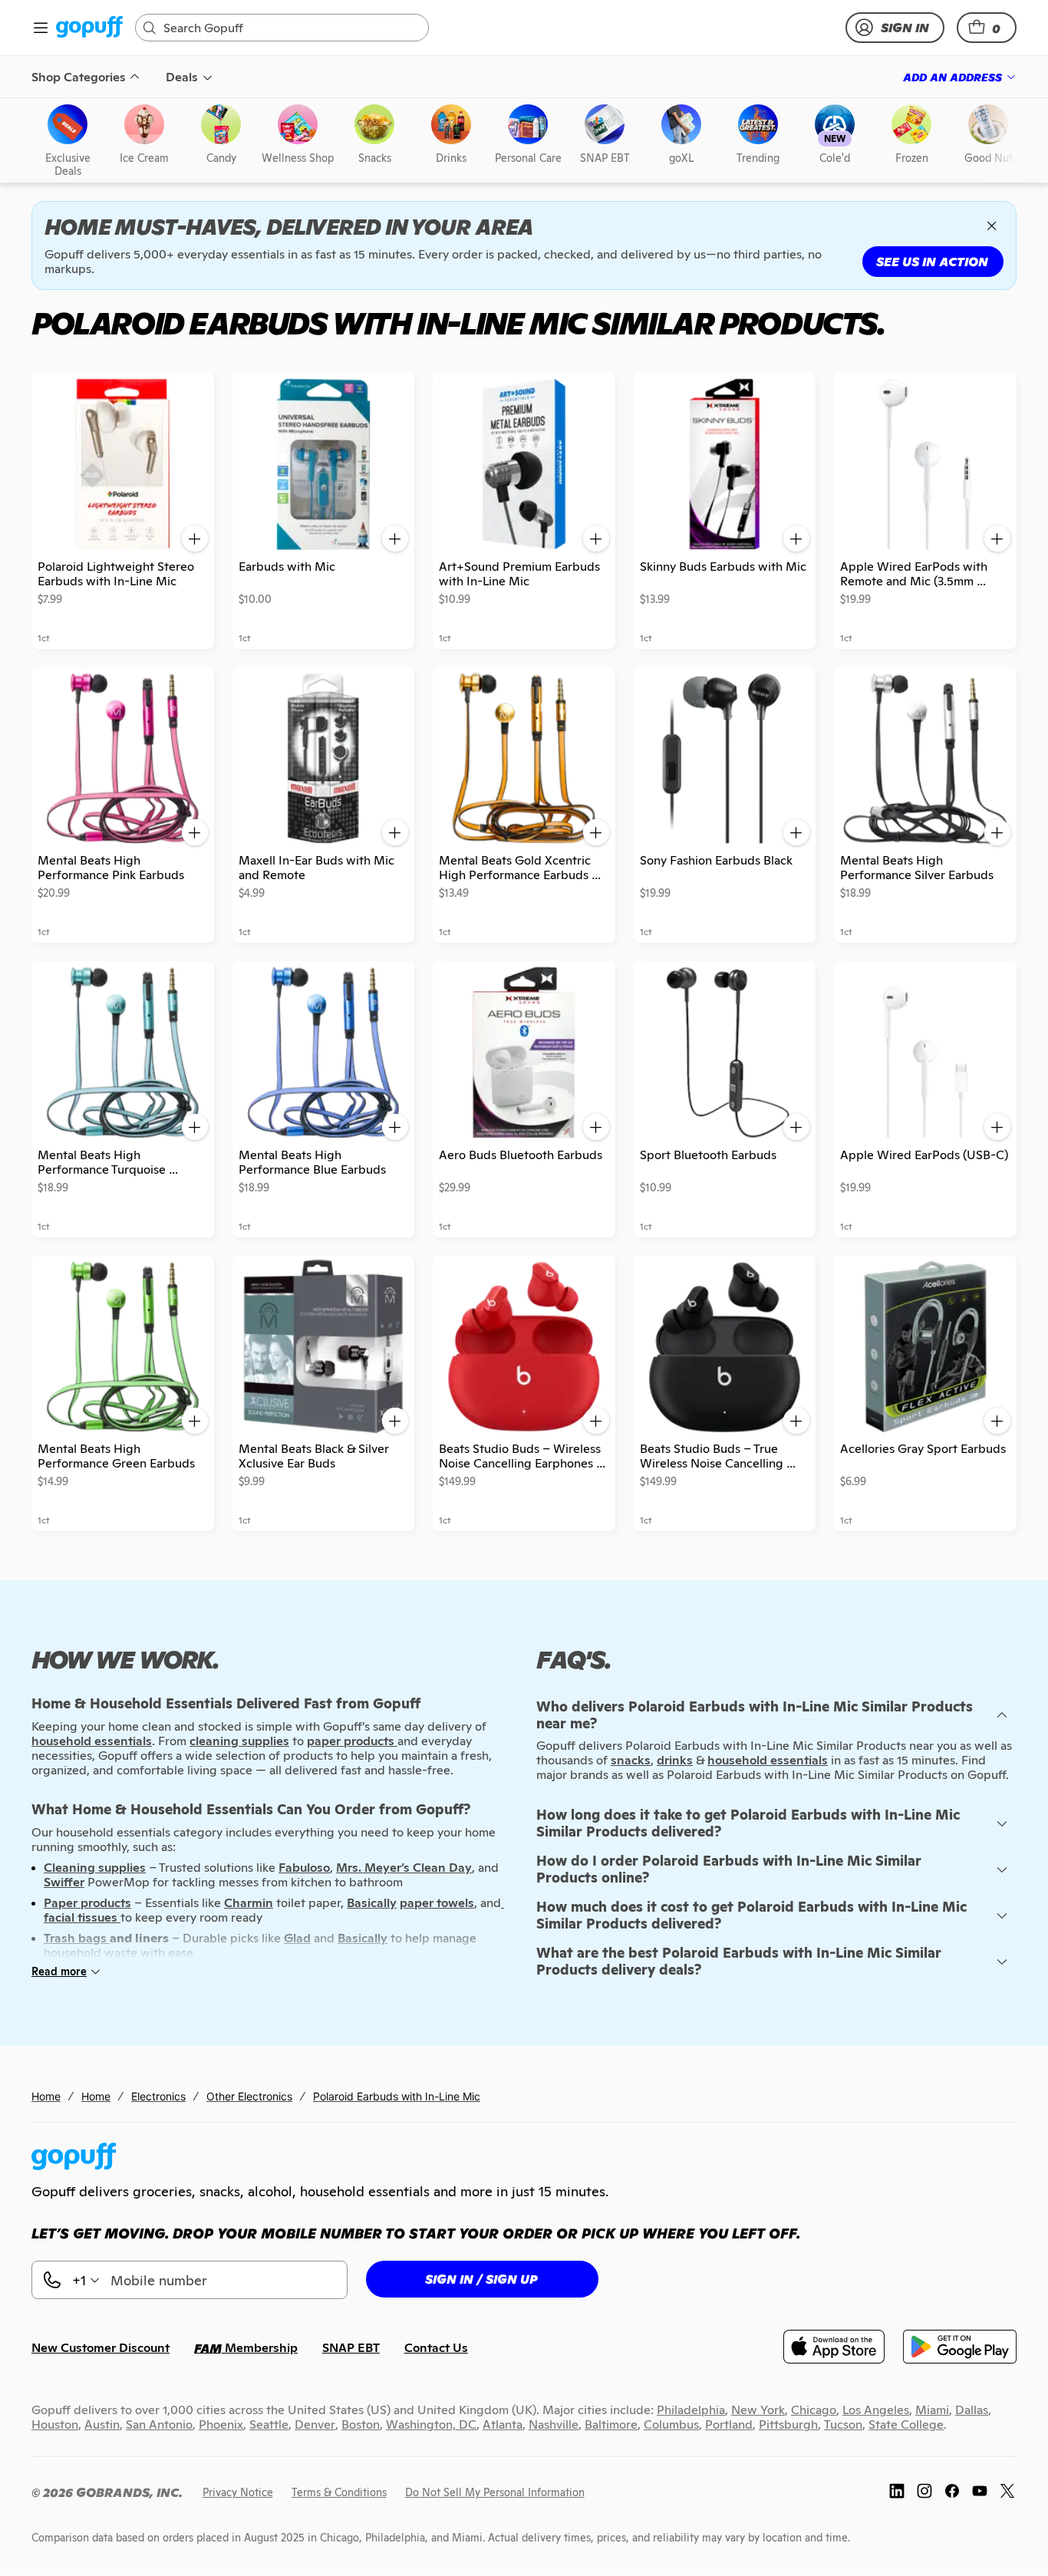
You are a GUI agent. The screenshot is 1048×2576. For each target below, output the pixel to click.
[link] (89, 28)
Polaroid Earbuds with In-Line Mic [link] (397, 2096)
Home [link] (46, 2096)
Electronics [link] (158, 2096)
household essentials (768, 1760)
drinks (675, 1760)
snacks (631, 1760)
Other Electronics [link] (249, 2096)
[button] (987, 28)
